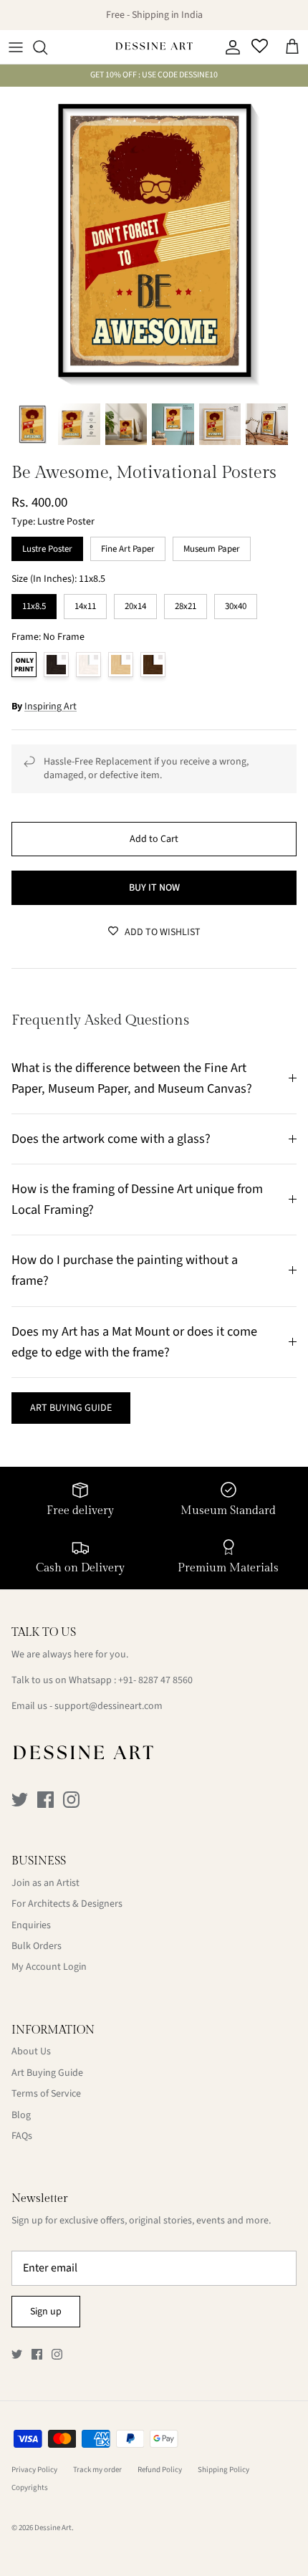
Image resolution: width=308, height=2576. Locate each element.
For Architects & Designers (67, 1904)
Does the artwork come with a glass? (111, 1139)
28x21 (186, 603)
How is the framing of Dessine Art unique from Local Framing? (137, 1199)
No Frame (24, 665)
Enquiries (31, 1925)
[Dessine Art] (154, 47)
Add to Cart (154, 839)
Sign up (46, 2312)
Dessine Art (53, 2528)
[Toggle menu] (16, 47)
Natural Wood (121, 665)
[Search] (47, 47)
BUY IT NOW (154, 888)
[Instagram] (71, 1800)
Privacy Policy (34, 2470)
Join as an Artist (45, 1883)
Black (56, 665)
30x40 (236, 603)
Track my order (97, 2470)
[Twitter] (20, 1800)
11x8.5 (34, 603)
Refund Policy (160, 2470)
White (88, 665)
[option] (154, 241)
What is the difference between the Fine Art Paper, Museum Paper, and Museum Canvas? (132, 1078)
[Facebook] (45, 1800)
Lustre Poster (47, 546)
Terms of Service (46, 2094)
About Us (31, 2051)
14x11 (85, 603)
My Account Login (49, 1967)
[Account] (229, 47)
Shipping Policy (223, 2470)
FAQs (22, 2136)
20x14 (135, 603)
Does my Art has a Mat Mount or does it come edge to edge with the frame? (134, 1342)
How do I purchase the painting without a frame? (125, 1270)
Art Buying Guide (47, 2073)
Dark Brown (153, 665)
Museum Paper (212, 546)
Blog (21, 2115)
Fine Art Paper (128, 546)
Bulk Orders (37, 1946)
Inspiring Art (50, 707)
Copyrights (30, 2488)
